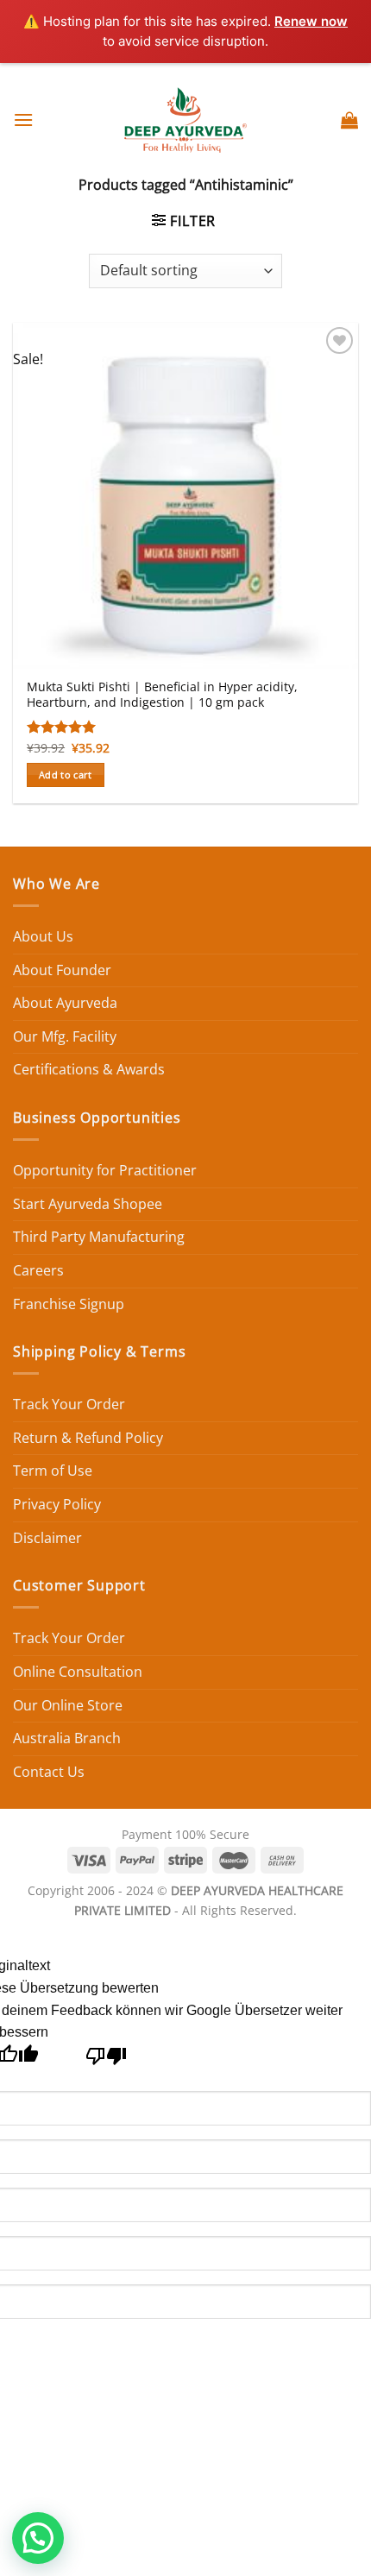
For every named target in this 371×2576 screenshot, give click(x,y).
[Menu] (23, 120)
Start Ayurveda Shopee (88, 1204)
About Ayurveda (65, 1003)
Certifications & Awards (89, 1069)
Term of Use (53, 1471)
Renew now (311, 21)
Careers (38, 1270)
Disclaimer (47, 1538)
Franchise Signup (69, 1304)
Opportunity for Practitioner (105, 1170)
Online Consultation (78, 1672)
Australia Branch (67, 1738)
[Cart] (349, 120)
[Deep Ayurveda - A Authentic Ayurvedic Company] (185, 120)
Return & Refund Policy (88, 1438)
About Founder (62, 970)
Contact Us (49, 1772)
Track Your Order (69, 1404)
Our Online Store (68, 1705)
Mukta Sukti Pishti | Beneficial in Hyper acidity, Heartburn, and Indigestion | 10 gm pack (162, 694)
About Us (43, 936)
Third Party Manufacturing (99, 1237)
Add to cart (66, 775)
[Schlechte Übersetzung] (107, 2060)
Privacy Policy (57, 1504)
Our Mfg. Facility (65, 1036)
